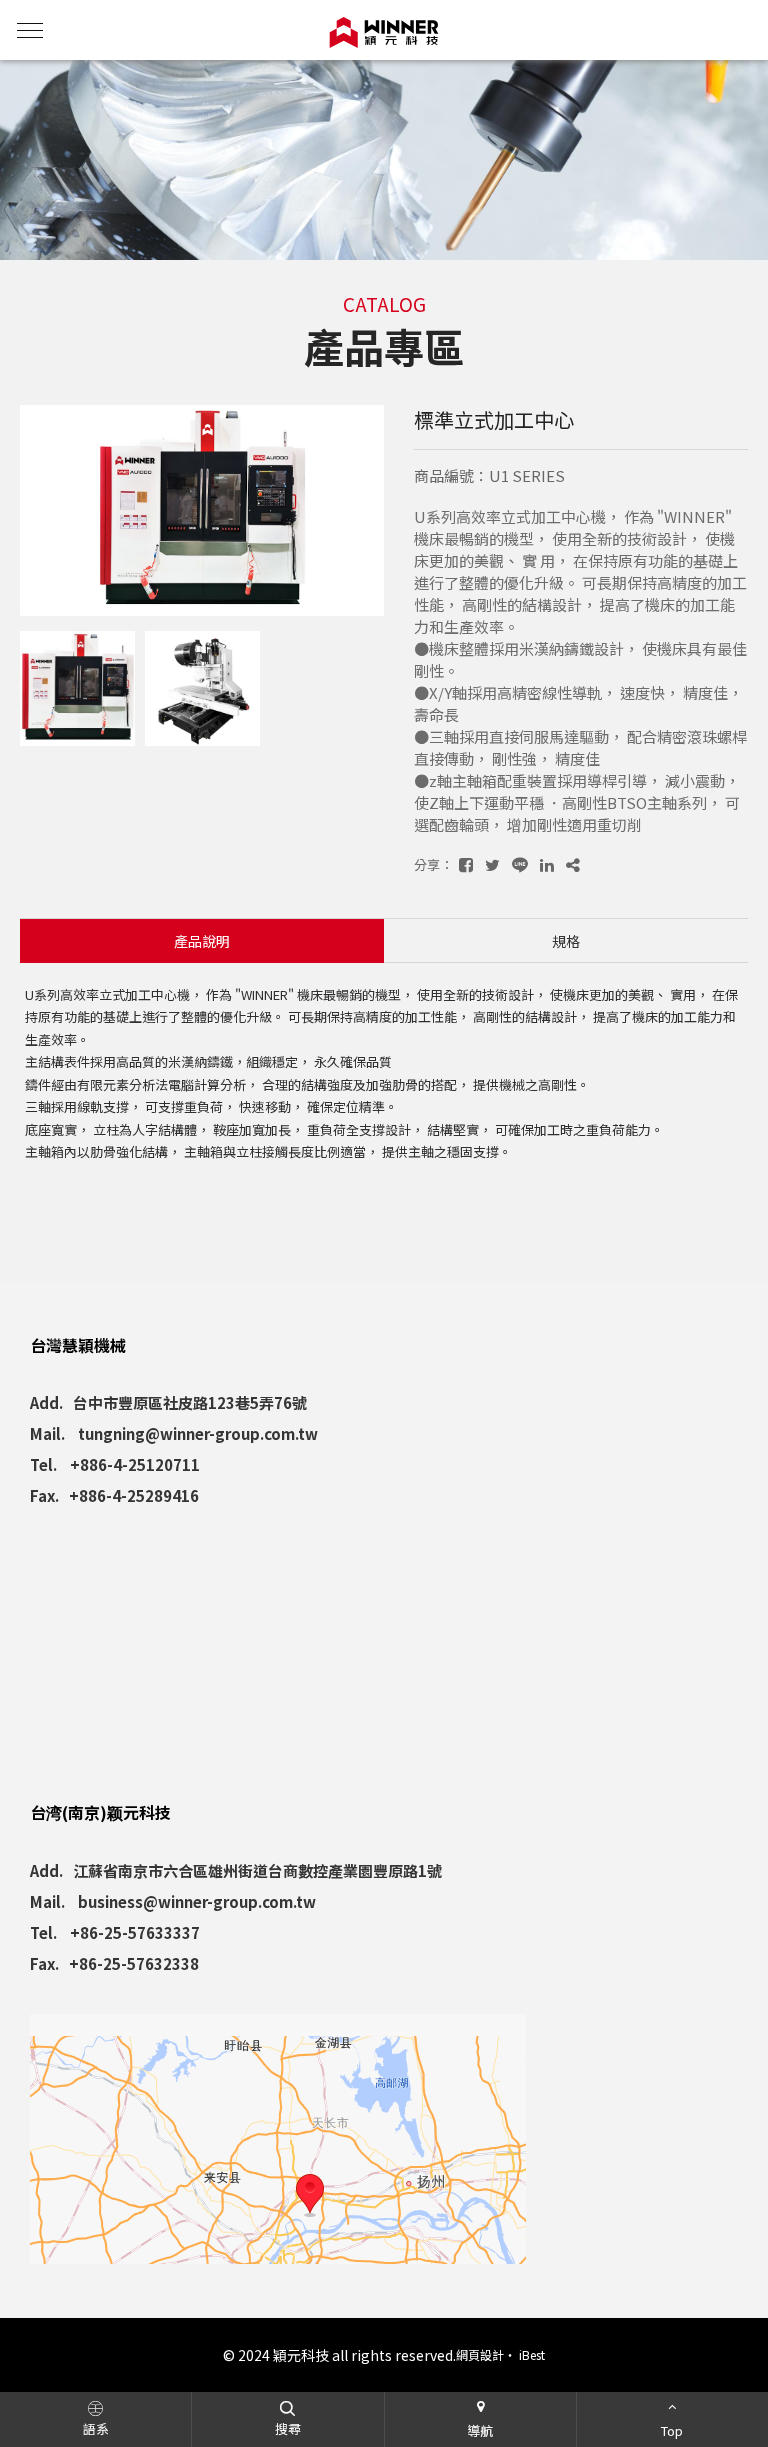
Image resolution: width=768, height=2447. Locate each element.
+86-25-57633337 (135, 1932)
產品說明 (202, 941)
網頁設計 (480, 2354)
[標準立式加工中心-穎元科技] (466, 864)
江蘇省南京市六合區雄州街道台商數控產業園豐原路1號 (257, 1870)
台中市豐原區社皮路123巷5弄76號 (190, 1402)
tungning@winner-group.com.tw (198, 1433)
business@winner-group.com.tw (197, 1901)
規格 (566, 941)
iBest (532, 2354)
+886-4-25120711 (135, 1464)
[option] (202, 511)
